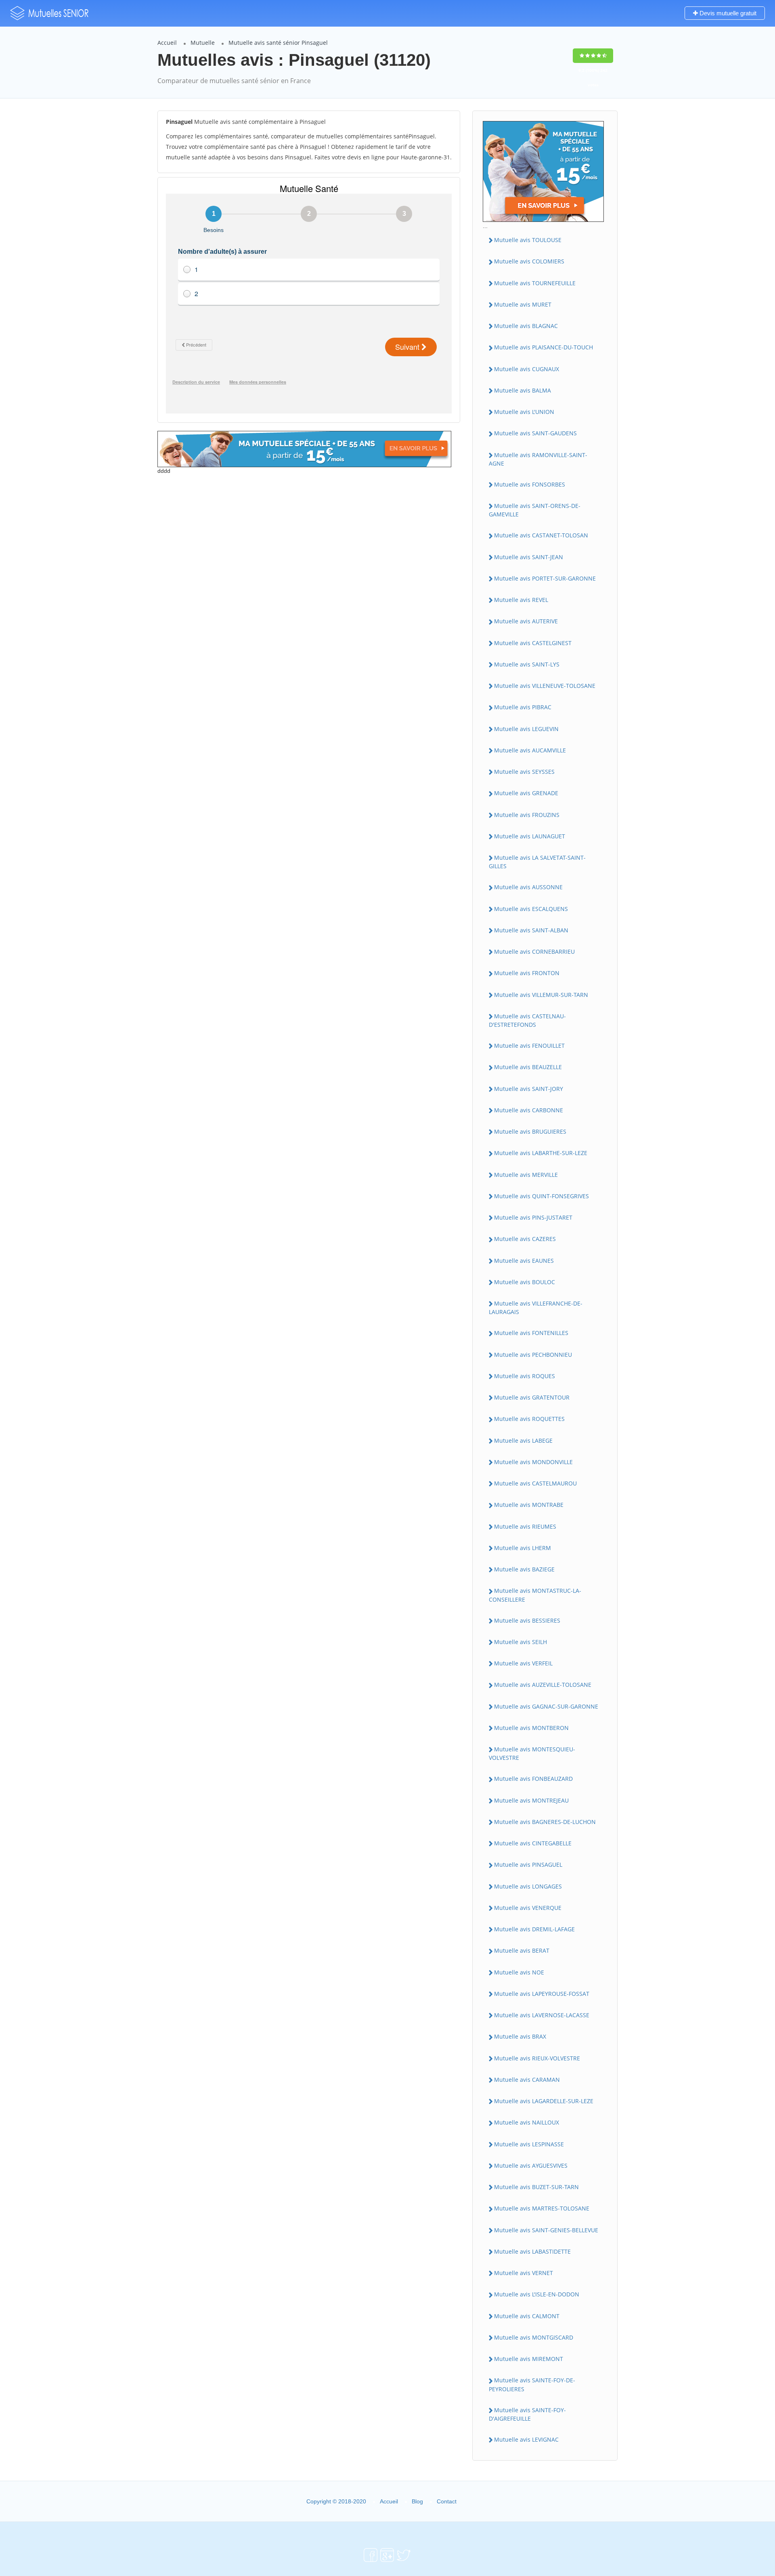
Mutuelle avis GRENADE (526, 793)
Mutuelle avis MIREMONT (529, 2359)
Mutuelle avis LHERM (523, 1548)
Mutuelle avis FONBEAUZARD (533, 1779)
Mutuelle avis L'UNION (524, 412)
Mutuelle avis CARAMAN (527, 2080)
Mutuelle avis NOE (519, 1972)
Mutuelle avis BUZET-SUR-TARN (536, 2187)
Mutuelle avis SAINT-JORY (529, 1089)
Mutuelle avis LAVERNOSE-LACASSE (542, 2015)
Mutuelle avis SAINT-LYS (527, 664)
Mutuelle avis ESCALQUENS (531, 909)
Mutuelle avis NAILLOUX (527, 2122)
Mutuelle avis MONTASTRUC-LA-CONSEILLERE (535, 1595)
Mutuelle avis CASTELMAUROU (535, 1483)
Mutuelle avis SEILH (521, 1642)
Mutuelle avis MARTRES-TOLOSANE (542, 2208)
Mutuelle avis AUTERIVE (526, 621)
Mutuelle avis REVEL (521, 600)
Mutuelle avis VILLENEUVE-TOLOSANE (545, 686)
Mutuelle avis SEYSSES (524, 772)
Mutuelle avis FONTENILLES (531, 1333)
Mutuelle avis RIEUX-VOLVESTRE (537, 2058)
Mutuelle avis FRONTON (527, 973)
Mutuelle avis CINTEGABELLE (533, 1843)
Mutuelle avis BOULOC (525, 1282)
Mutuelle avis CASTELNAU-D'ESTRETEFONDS (527, 1020)
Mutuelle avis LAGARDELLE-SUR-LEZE (544, 2101)
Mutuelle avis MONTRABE (529, 1505)
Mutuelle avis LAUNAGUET (530, 836)
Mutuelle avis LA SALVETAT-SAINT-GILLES (537, 862)
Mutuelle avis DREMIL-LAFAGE (534, 1929)
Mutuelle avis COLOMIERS (529, 261)
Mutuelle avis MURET (523, 304)
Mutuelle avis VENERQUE (528, 1908)
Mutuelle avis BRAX (520, 2036)
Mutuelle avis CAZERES (525, 1239)
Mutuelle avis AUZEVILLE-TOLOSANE (543, 1685)
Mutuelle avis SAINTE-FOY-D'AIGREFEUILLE (527, 2414)
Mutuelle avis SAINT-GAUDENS (535, 433)
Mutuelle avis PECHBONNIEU (533, 1355)
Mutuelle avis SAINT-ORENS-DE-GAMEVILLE (535, 510)
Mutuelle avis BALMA (523, 390)
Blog (417, 2501)
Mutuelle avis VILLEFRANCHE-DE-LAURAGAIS (536, 1308)
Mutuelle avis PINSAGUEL (528, 1865)
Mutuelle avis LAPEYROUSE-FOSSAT (542, 1994)
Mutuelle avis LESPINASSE (529, 2144)
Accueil (167, 43)
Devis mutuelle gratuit (727, 13)
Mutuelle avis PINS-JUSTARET (533, 1217)
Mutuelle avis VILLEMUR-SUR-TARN (541, 995)
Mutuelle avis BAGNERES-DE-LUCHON (545, 1822)
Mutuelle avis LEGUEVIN (526, 729)
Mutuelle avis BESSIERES (527, 1620)
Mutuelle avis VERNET (524, 2273)
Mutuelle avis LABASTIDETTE (532, 2251)
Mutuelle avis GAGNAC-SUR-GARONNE (546, 1706)
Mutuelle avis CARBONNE (529, 1110)
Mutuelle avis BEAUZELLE (528, 1067)
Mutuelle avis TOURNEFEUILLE (535, 283)
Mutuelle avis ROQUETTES (529, 1419)
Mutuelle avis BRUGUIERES (530, 1131)
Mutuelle (203, 43)
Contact (447, 2501)
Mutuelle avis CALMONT (527, 2316)
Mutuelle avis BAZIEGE (524, 1569)
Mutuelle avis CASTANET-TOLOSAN (541, 535)
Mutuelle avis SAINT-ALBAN (531, 930)
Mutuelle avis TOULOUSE (528, 240)
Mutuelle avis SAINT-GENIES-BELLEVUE (546, 2230)
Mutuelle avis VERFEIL (523, 1663)
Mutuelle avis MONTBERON (531, 1728)
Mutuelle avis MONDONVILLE (533, 1462)
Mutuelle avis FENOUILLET (529, 1046)
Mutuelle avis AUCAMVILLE (530, 750)
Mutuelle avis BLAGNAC (526, 326)
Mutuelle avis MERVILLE (526, 1175)
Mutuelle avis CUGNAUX (527, 369)
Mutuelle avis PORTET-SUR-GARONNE (545, 578)
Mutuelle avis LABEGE (523, 1441)
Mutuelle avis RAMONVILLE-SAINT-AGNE (538, 459)
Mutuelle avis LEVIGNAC (526, 2439)
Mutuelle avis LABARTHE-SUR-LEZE (541, 1153)
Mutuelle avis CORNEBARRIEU (534, 952)
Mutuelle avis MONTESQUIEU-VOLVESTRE (532, 1753)
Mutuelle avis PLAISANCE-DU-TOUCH (544, 347)
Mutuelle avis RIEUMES (525, 1526)
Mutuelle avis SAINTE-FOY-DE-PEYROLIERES (532, 2384)
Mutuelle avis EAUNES (524, 1261)
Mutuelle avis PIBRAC (523, 707)
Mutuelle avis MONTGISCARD (534, 2337)
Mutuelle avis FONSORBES (530, 484)
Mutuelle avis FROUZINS (527, 815)
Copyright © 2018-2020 (336, 2501)
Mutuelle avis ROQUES (525, 1376)
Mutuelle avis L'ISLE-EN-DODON (537, 2294)
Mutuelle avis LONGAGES (528, 1886)
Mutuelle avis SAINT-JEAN (529, 557)
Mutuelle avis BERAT (522, 1950)
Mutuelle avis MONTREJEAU (531, 1800)
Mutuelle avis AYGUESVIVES (531, 2165)
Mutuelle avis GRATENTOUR (532, 1397)
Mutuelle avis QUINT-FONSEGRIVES (541, 1196)
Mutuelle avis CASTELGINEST (533, 643)
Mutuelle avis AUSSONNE (528, 887)
